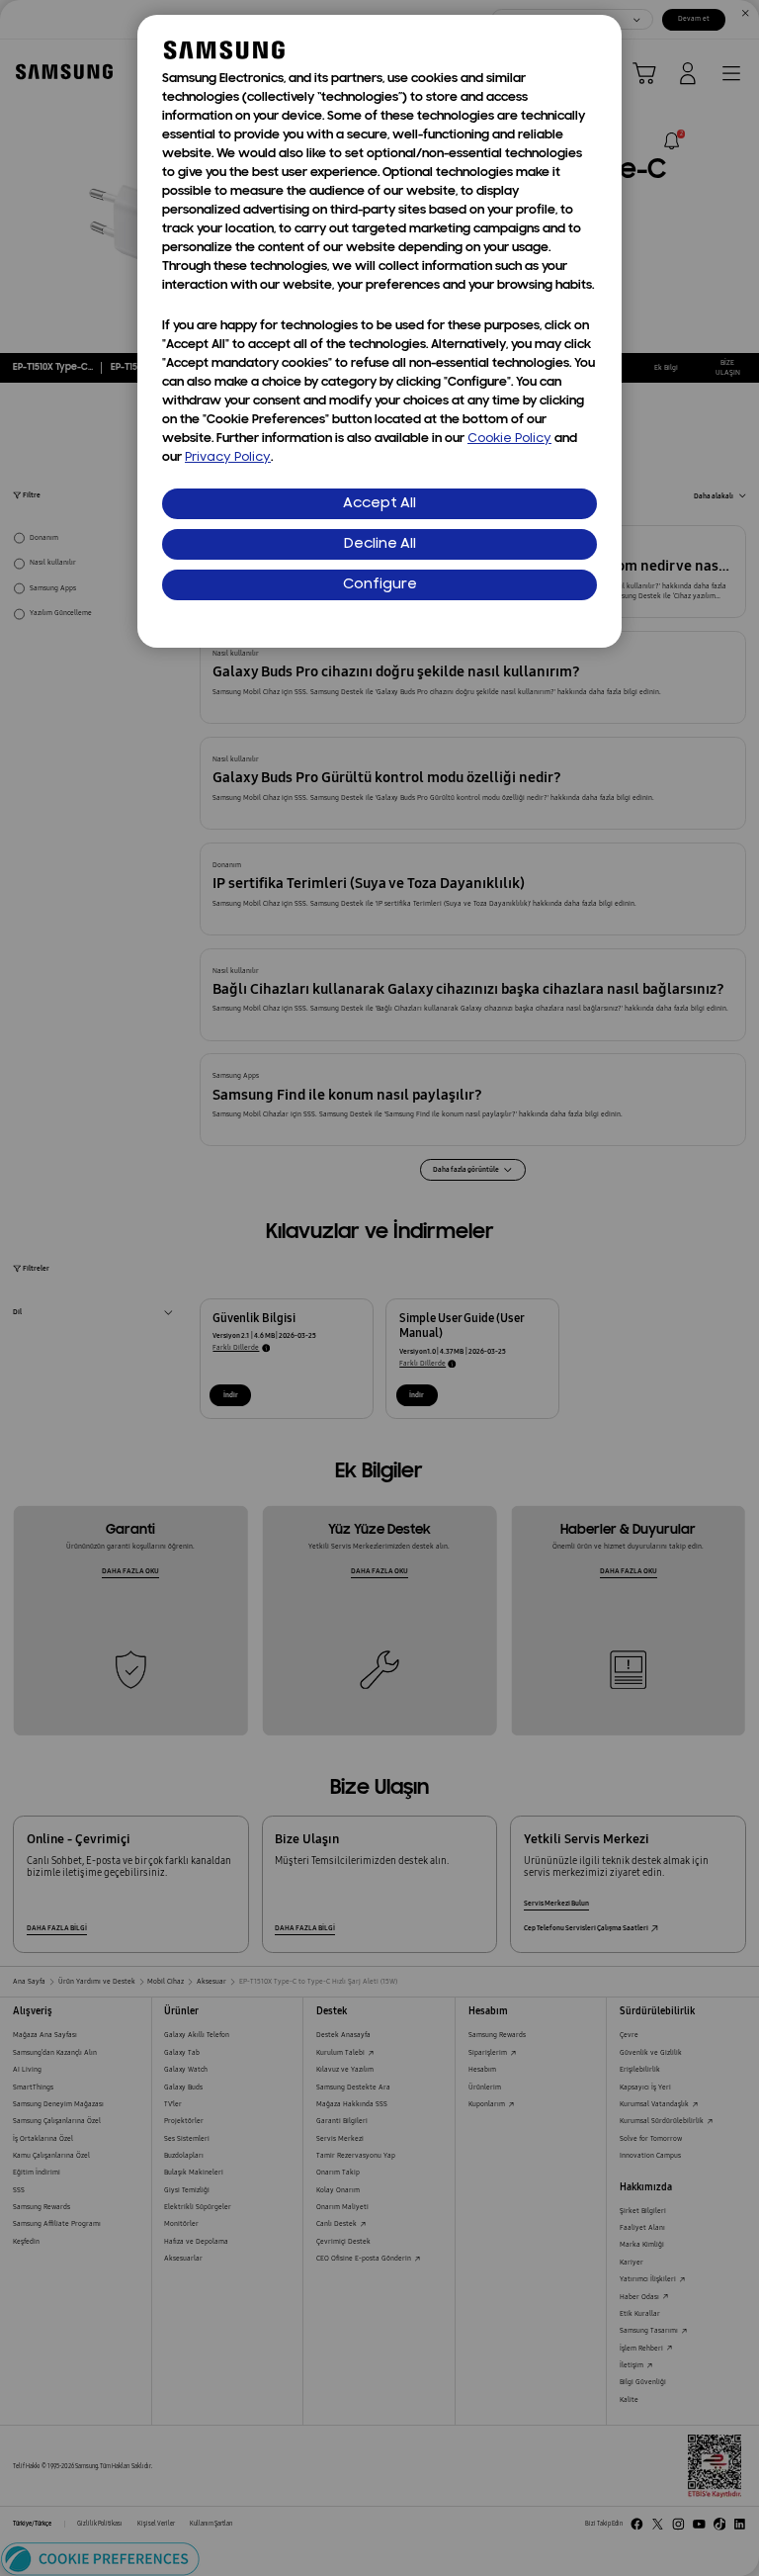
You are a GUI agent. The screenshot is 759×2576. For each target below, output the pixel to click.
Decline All (380, 544)
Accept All (379, 504)
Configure (380, 585)
